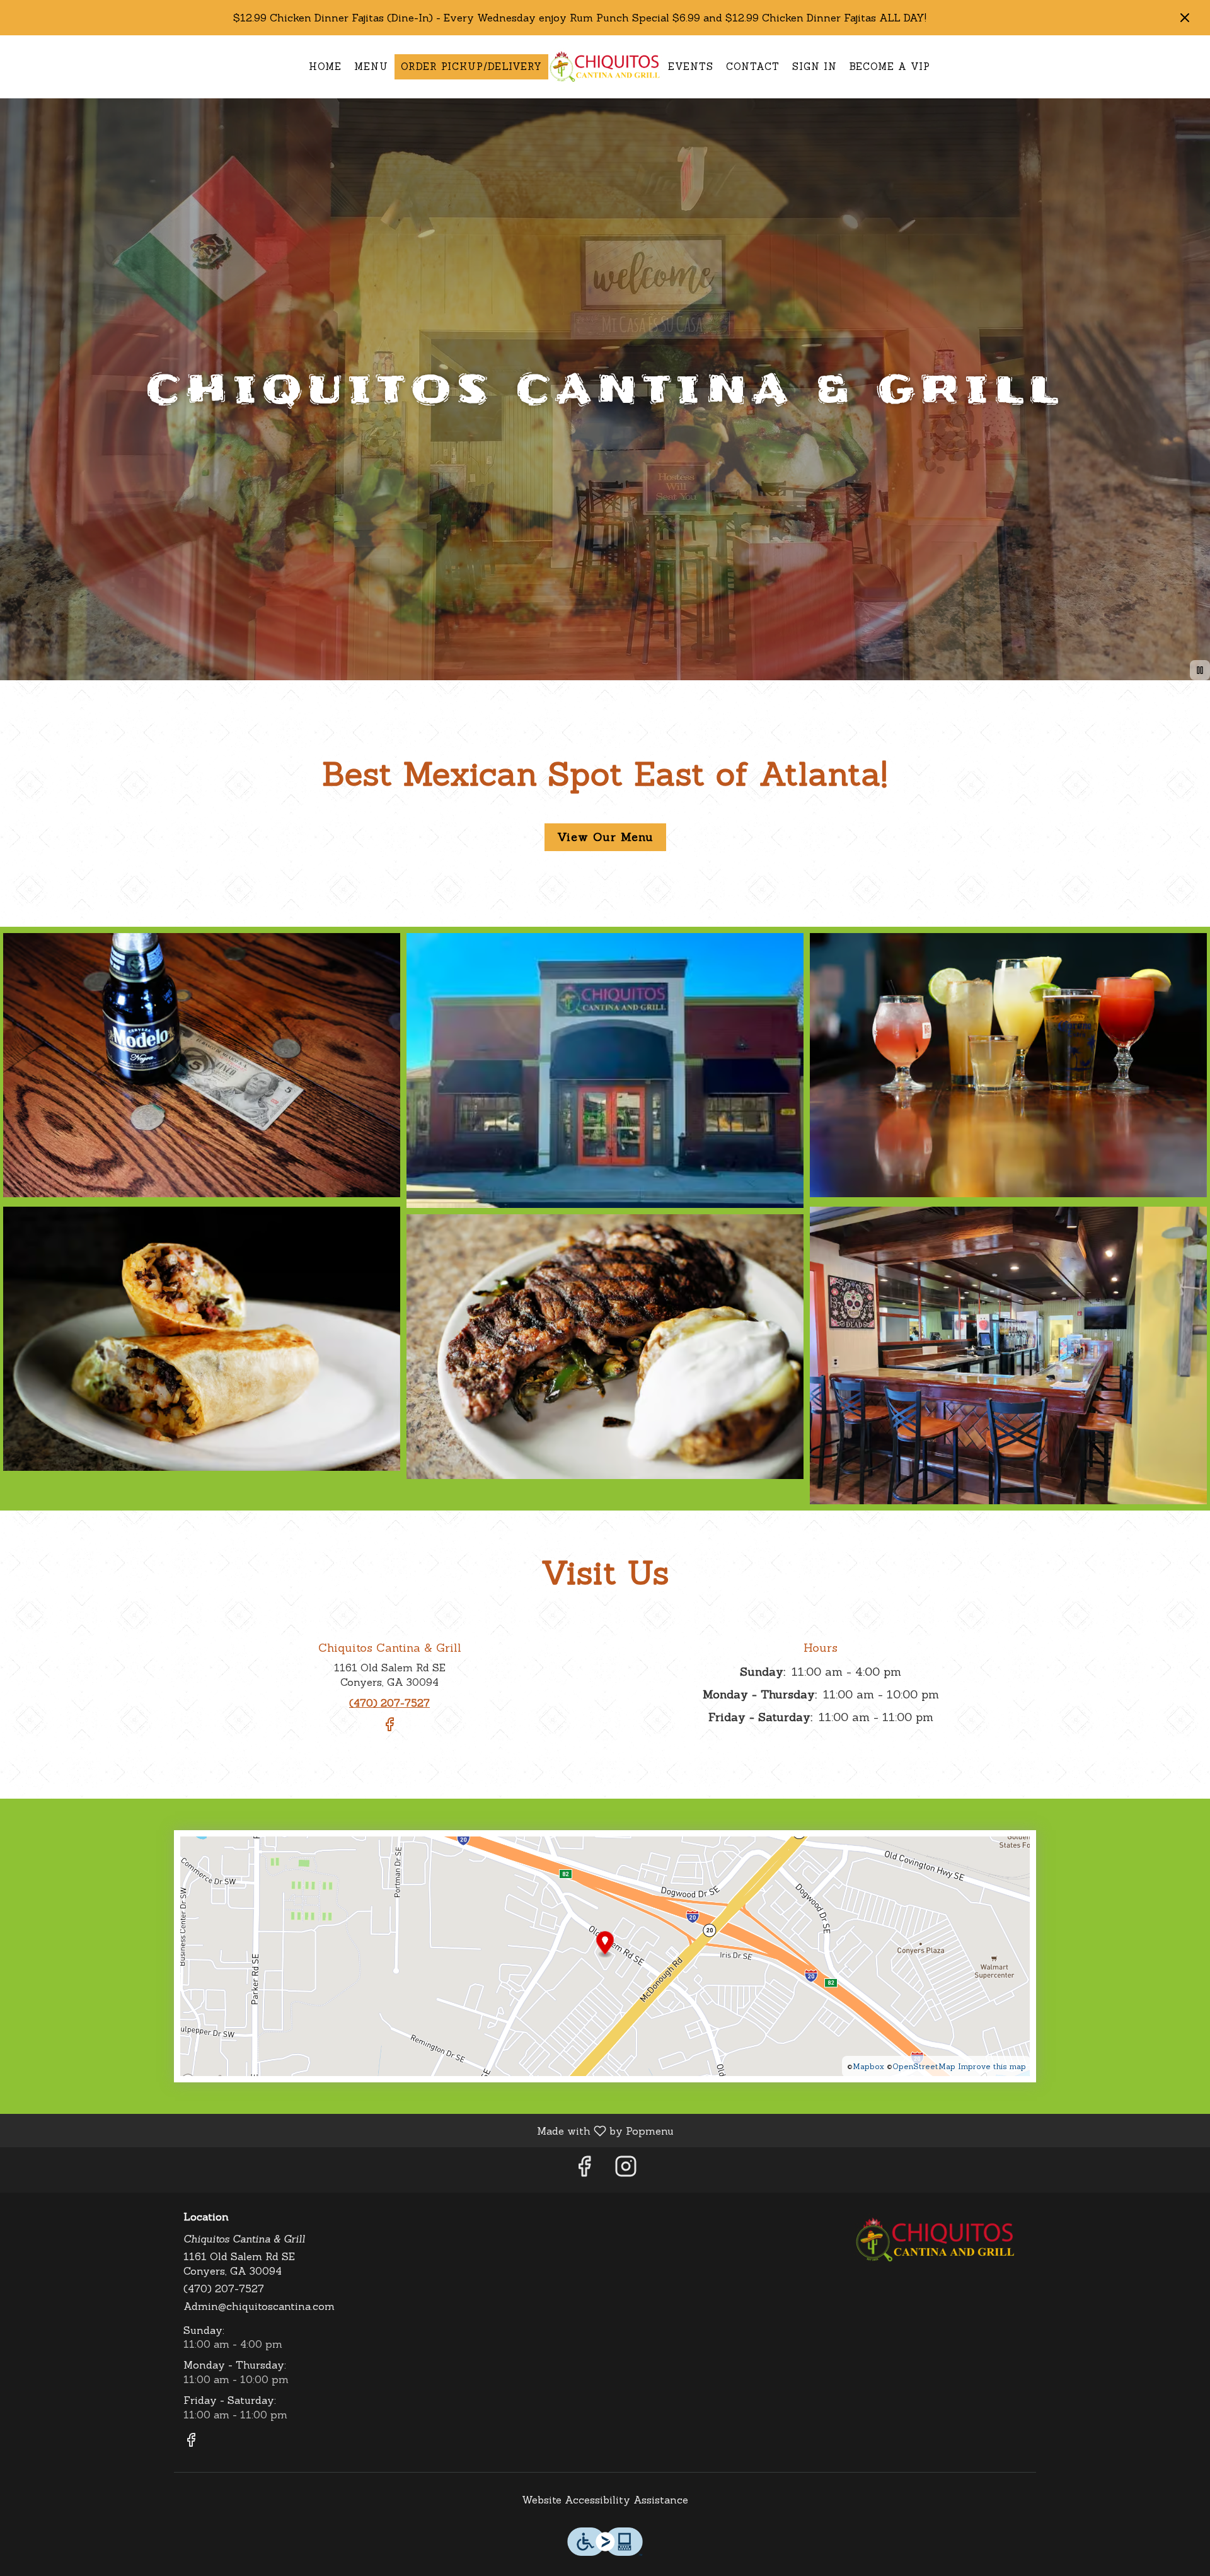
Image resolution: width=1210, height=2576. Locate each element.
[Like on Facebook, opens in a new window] (389, 1729)
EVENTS (691, 67)
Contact (753, 67)
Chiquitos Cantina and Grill (936, 2240)
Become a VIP (890, 67)
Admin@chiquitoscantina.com (259, 2306)
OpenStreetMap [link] (924, 2066)
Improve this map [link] (992, 2066)
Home (325, 67)
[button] (202, 1067)
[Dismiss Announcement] (1185, 18)
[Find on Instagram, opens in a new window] (626, 2170)
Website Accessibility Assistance (605, 2500)
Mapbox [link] (868, 2066)
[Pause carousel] (1200, 670)
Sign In (815, 67)
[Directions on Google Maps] (605, 1954)
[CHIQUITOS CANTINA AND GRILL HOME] (605, 67)
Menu (371, 67)
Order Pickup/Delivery (471, 67)
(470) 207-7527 (224, 2289)
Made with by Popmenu (342, 2130)
